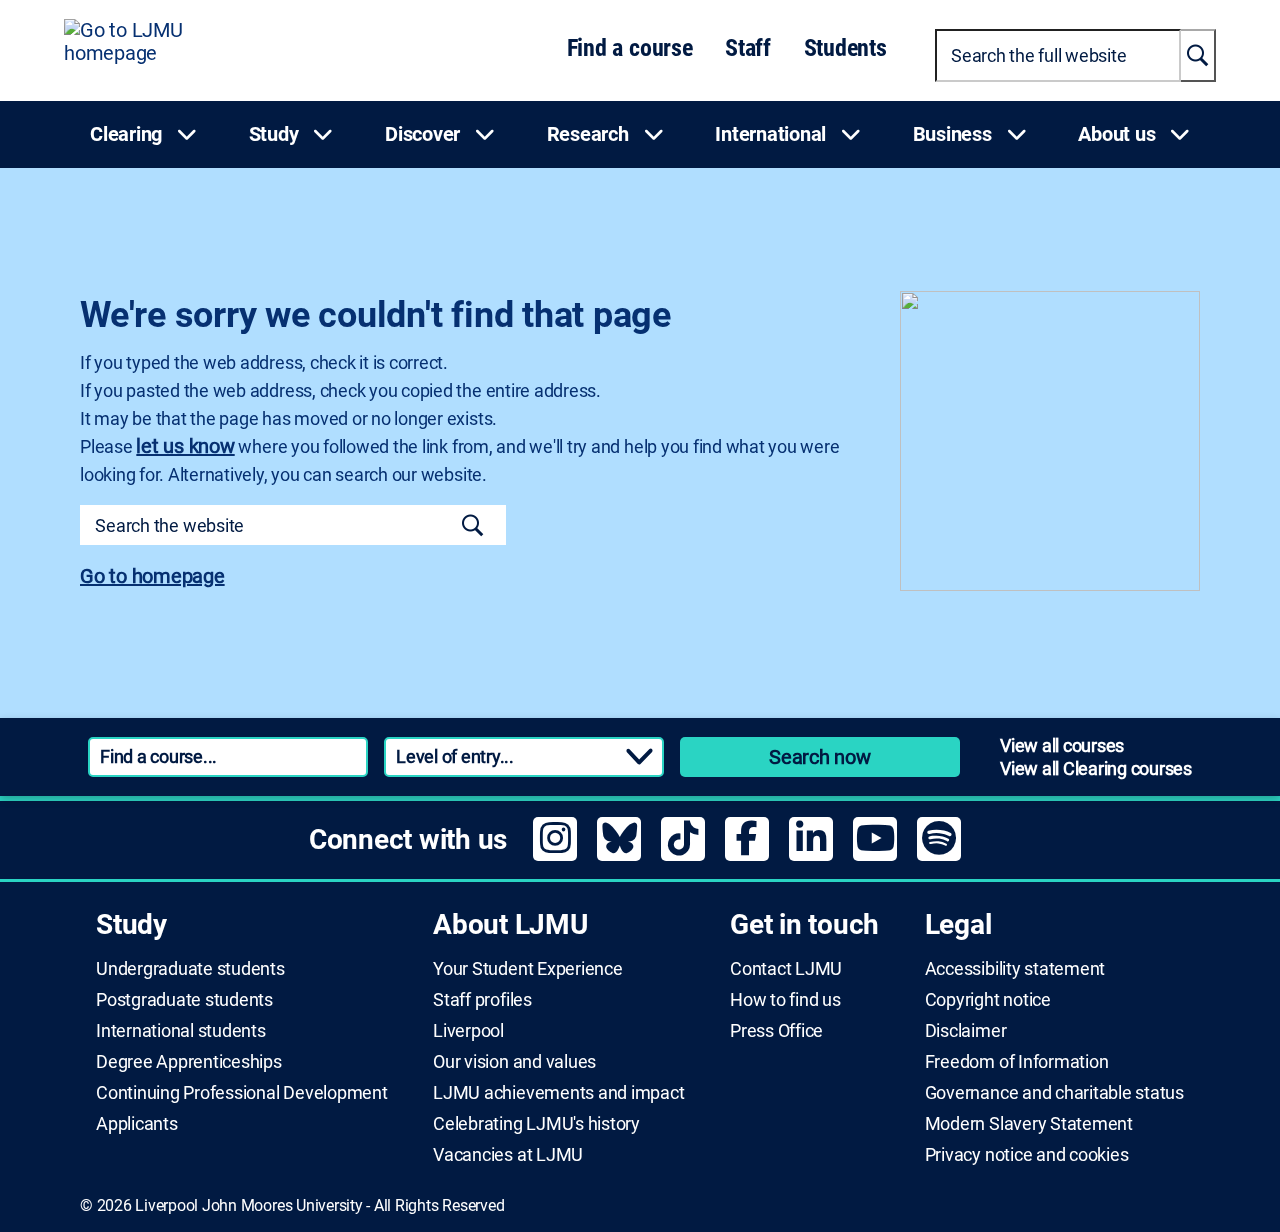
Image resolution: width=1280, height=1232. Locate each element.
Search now (820, 757)
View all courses (1062, 745)
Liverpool (468, 1031)
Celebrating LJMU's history (536, 1124)
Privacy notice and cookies (1027, 1155)
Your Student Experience (527, 969)
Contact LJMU (786, 969)
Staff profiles (482, 1000)
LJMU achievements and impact (558, 1093)
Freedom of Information (1017, 1062)
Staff (748, 48)
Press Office (776, 1031)
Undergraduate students (190, 969)
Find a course (630, 48)
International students (181, 1031)
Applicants (137, 1124)
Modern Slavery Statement (1029, 1124)
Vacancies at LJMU (508, 1155)
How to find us (785, 1000)
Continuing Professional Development (242, 1093)
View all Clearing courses (1096, 768)
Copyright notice (988, 1000)
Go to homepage (152, 576)
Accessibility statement (1015, 969)
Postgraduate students (184, 1000)
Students (845, 48)
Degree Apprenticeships (189, 1062)
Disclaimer (966, 1031)
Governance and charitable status (1054, 1093)
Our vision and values (514, 1062)
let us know (185, 446)
